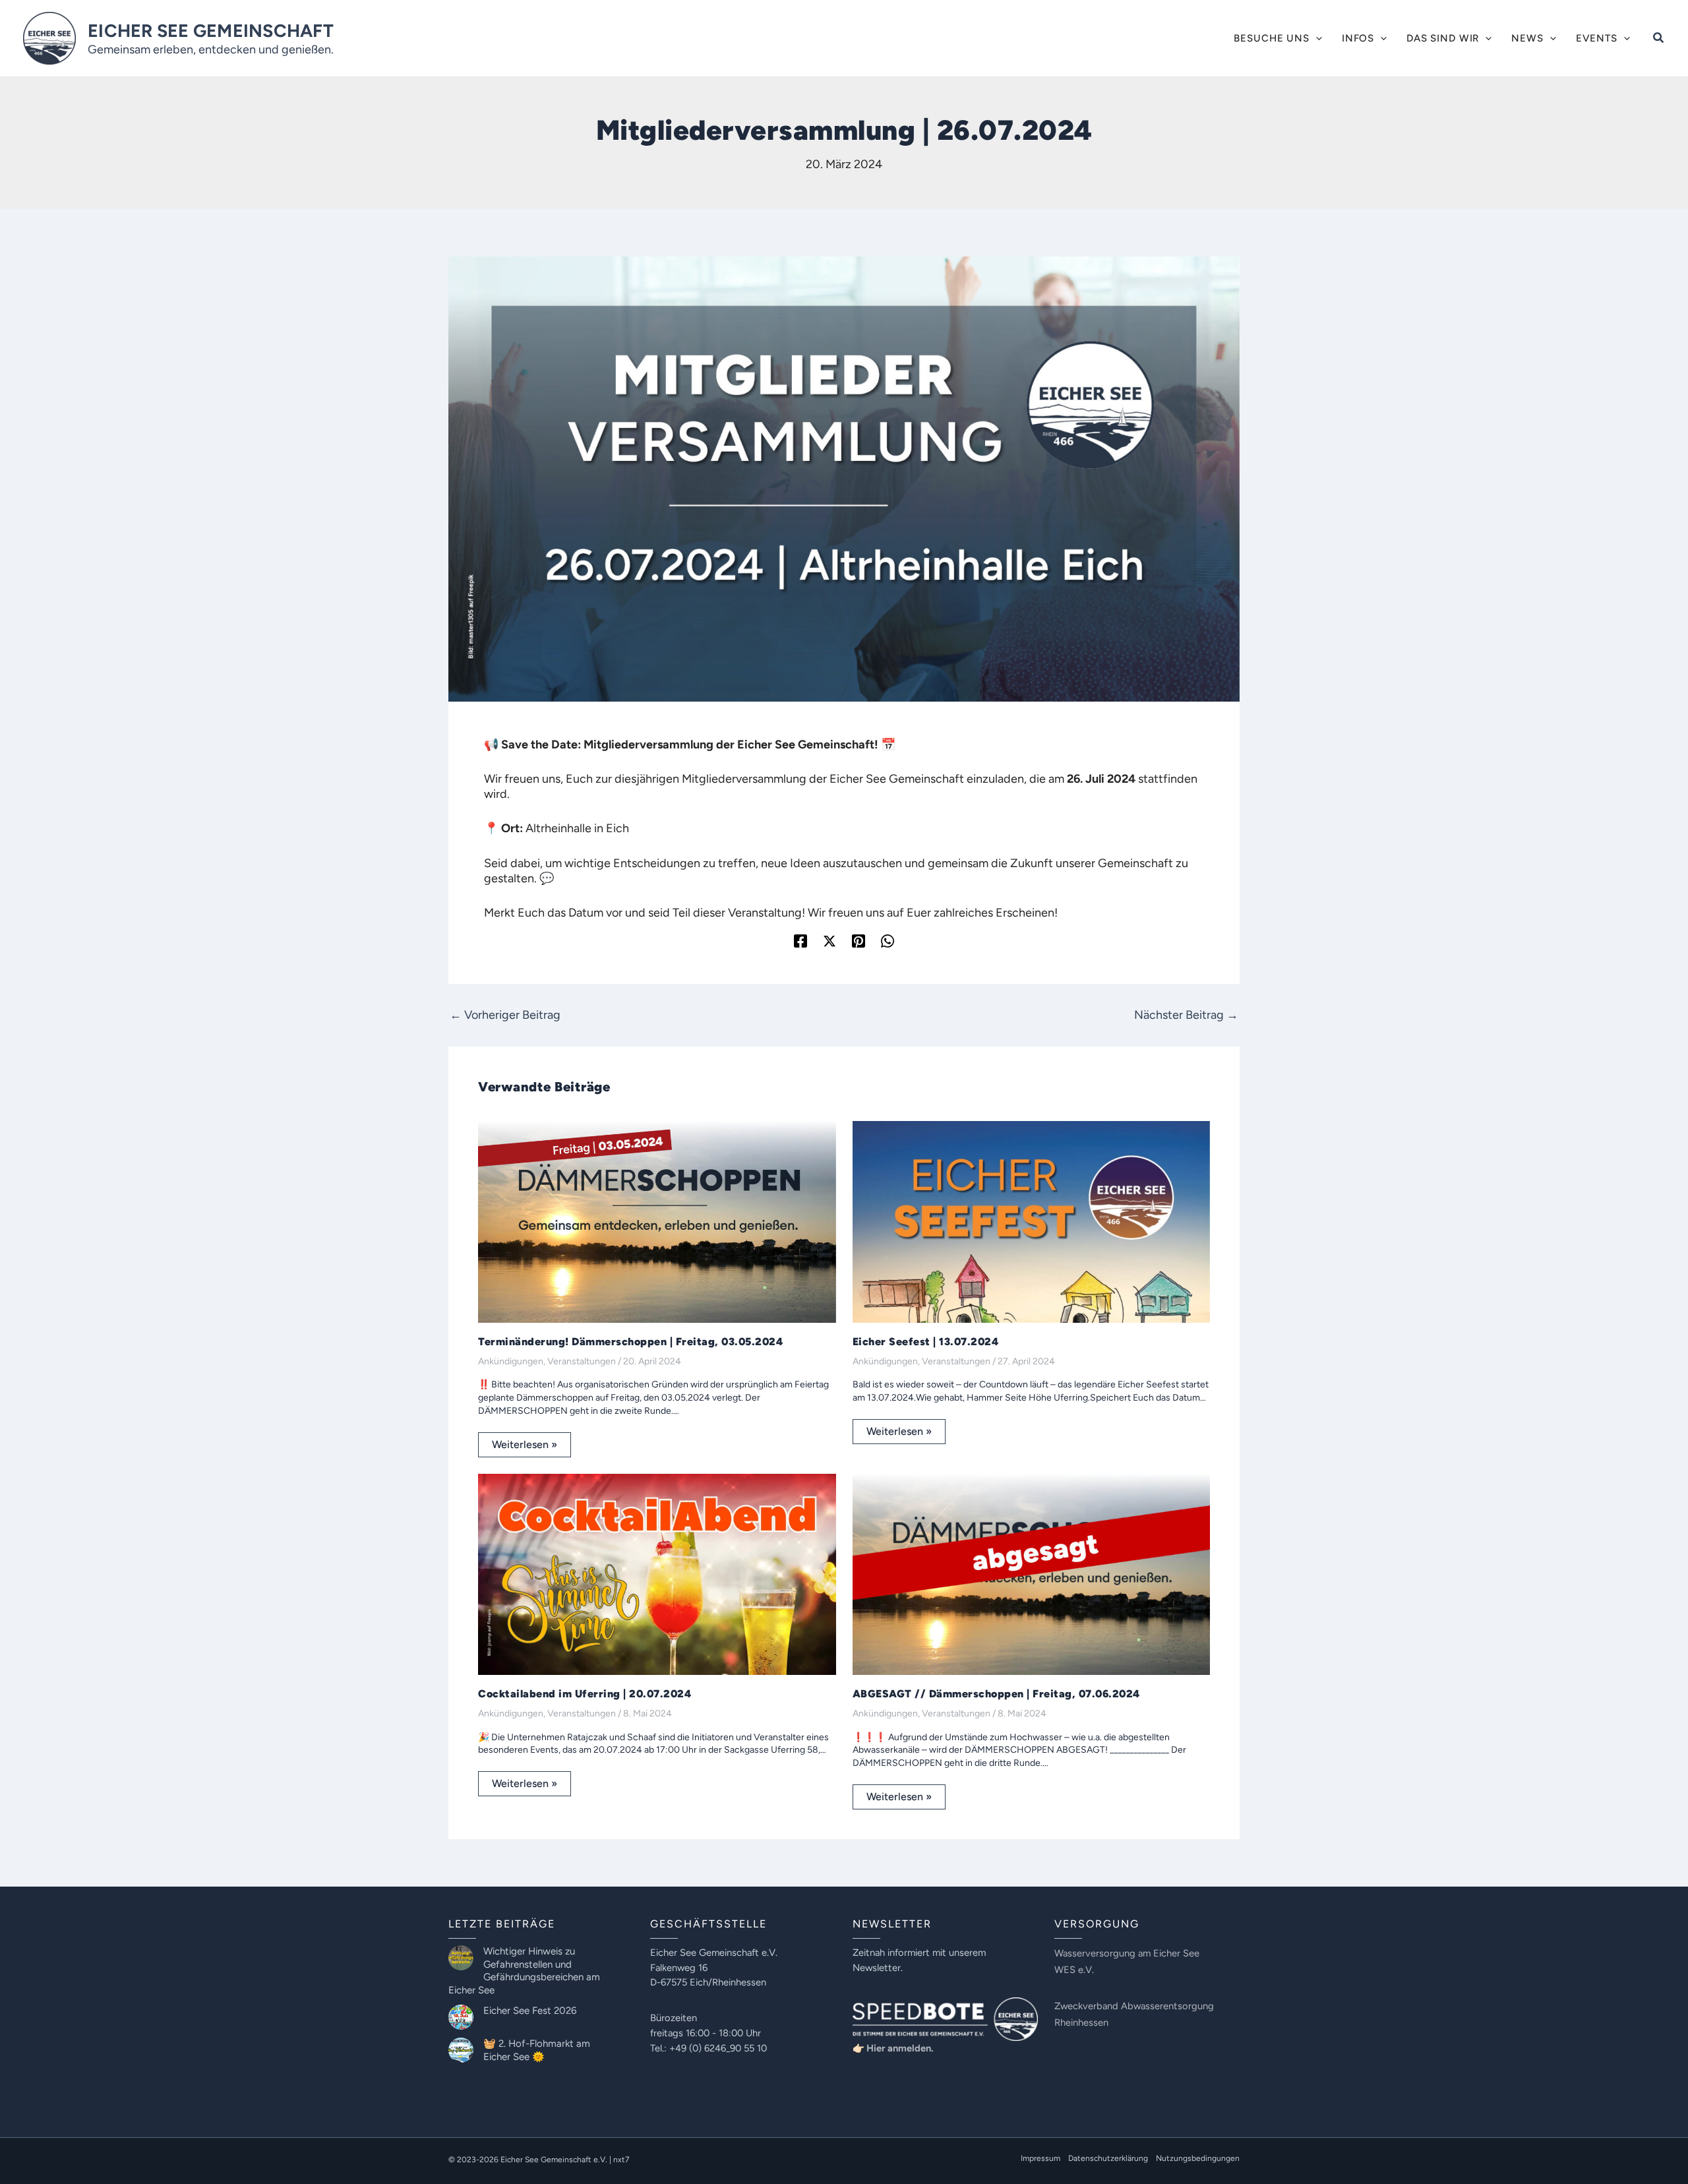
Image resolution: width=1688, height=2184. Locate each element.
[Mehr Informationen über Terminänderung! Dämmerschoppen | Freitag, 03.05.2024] (657, 1221)
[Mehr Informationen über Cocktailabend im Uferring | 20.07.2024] (657, 1573)
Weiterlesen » (525, 1444)
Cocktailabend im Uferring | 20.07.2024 (585, 1694)
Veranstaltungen (582, 1361)
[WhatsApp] (888, 941)
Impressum (1040, 2158)
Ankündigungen (511, 1361)
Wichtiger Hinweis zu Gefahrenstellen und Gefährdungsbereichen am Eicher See (524, 1971)
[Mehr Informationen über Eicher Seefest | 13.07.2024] (1032, 1221)
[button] (1316, 38)
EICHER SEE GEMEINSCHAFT (211, 31)
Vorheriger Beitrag (505, 1015)
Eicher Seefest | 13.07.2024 (926, 1342)
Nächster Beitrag (1186, 1015)
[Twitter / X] (829, 941)
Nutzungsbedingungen (1198, 2158)
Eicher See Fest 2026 (530, 2011)
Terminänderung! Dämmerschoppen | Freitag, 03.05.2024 (630, 1342)
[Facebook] (800, 941)
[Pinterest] (859, 941)
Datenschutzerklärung (1108, 2158)
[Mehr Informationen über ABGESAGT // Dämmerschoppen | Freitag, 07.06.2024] (1032, 1573)
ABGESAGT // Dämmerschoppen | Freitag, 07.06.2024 (996, 1694)
